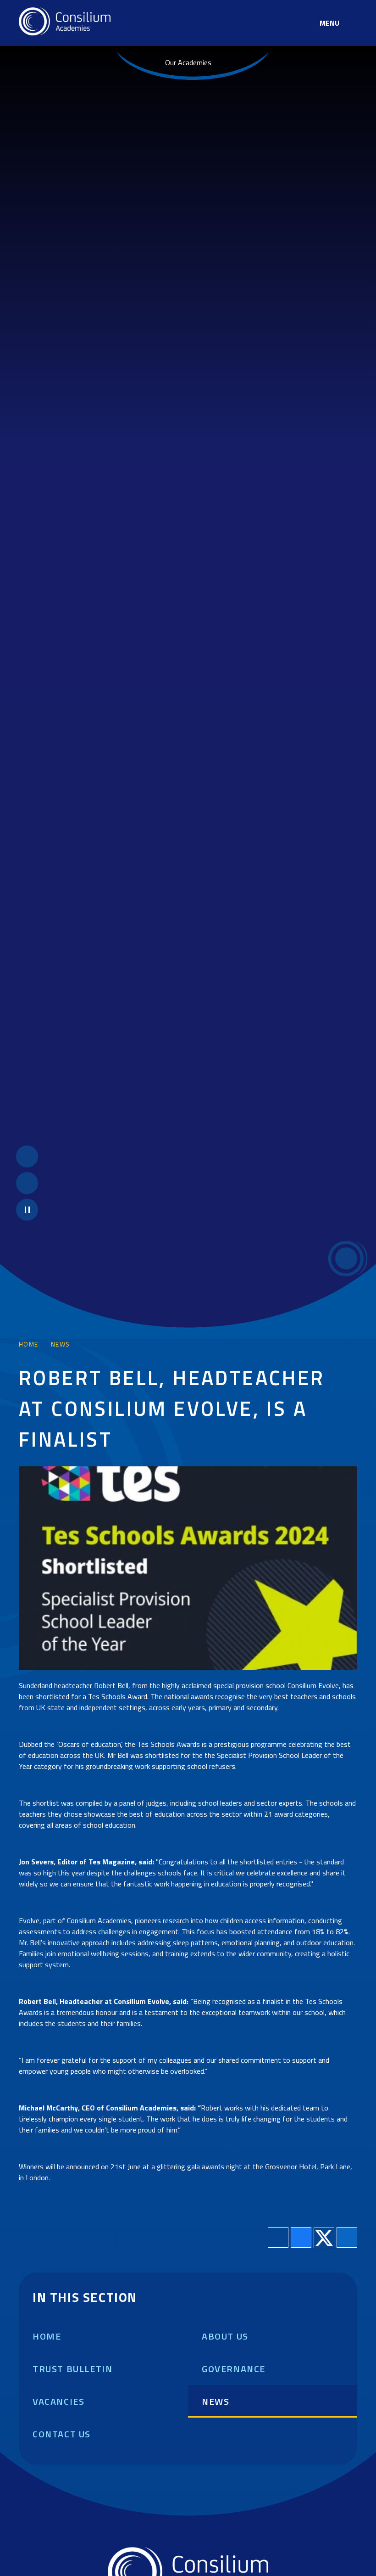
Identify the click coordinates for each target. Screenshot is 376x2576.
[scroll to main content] (346, 1258)
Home (29, 1344)
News (61, 1344)
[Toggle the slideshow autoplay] (27, 1210)
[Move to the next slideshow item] (27, 1183)
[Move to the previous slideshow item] (27, 1156)
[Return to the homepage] (65, 23)
